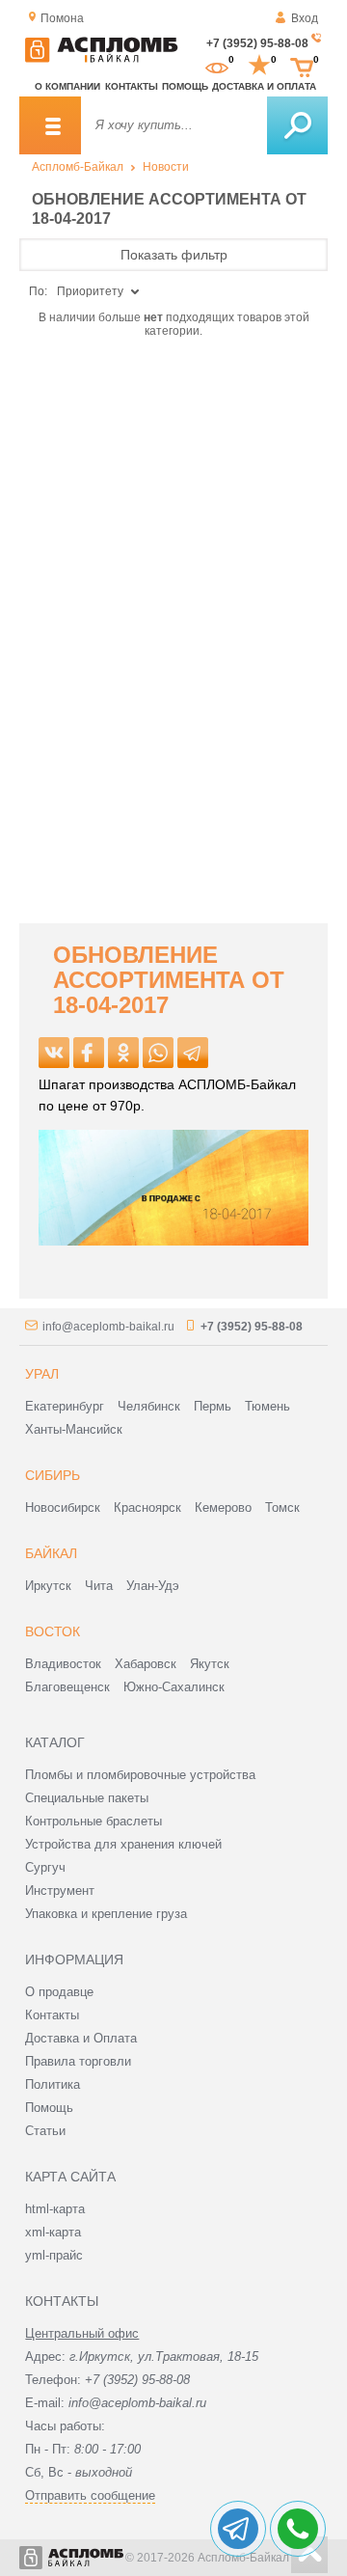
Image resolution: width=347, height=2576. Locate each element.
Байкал (51, 1553)
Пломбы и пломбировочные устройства (140, 1775)
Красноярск (147, 1507)
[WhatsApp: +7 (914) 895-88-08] (298, 2529)
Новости (166, 167)
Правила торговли (78, 2061)
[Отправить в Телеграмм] (193, 1053)
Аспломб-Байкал (78, 167)
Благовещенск (67, 1687)
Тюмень (267, 1406)
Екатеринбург (65, 1406)
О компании (67, 86)
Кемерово (223, 1507)
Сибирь (53, 1475)
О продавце (59, 1992)
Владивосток (63, 1664)
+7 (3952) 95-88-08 (257, 43)
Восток (53, 1631)
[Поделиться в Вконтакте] (54, 1053)
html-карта (55, 2209)
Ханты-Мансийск (74, 1429)
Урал (42, 1374)
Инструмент (60, 1891)
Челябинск (149, 1406)
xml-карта (53, 2232)
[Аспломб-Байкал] (101, 59)
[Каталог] (50, 125)
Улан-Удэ (153, 1586)
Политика (53, 2084)
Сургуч (45, 1867)
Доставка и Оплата (81, 2038)
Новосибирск (63, 1507)
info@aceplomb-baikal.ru (108, 1327)
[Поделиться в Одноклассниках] (123, 1053)
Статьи (45, 2131)
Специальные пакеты (87, 1798)
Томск (282, 1507)
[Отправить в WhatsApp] (158, 1053)
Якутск (210, 1664)
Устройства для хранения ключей (123, 1844)
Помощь (185, 86)
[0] (217, 66)
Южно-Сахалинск (174, 1687)
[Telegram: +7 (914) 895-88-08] (238, 2529)
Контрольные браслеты (93, 1821)
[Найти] (297, 125)
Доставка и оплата (264, 86)
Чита (99, 1586)
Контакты (132, 86)
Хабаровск (146, 1664)
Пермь (213, 1406)
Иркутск (48, 1586)
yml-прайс (54, 2255)
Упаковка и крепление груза (106, 1914)
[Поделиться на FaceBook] (89, 1053)
